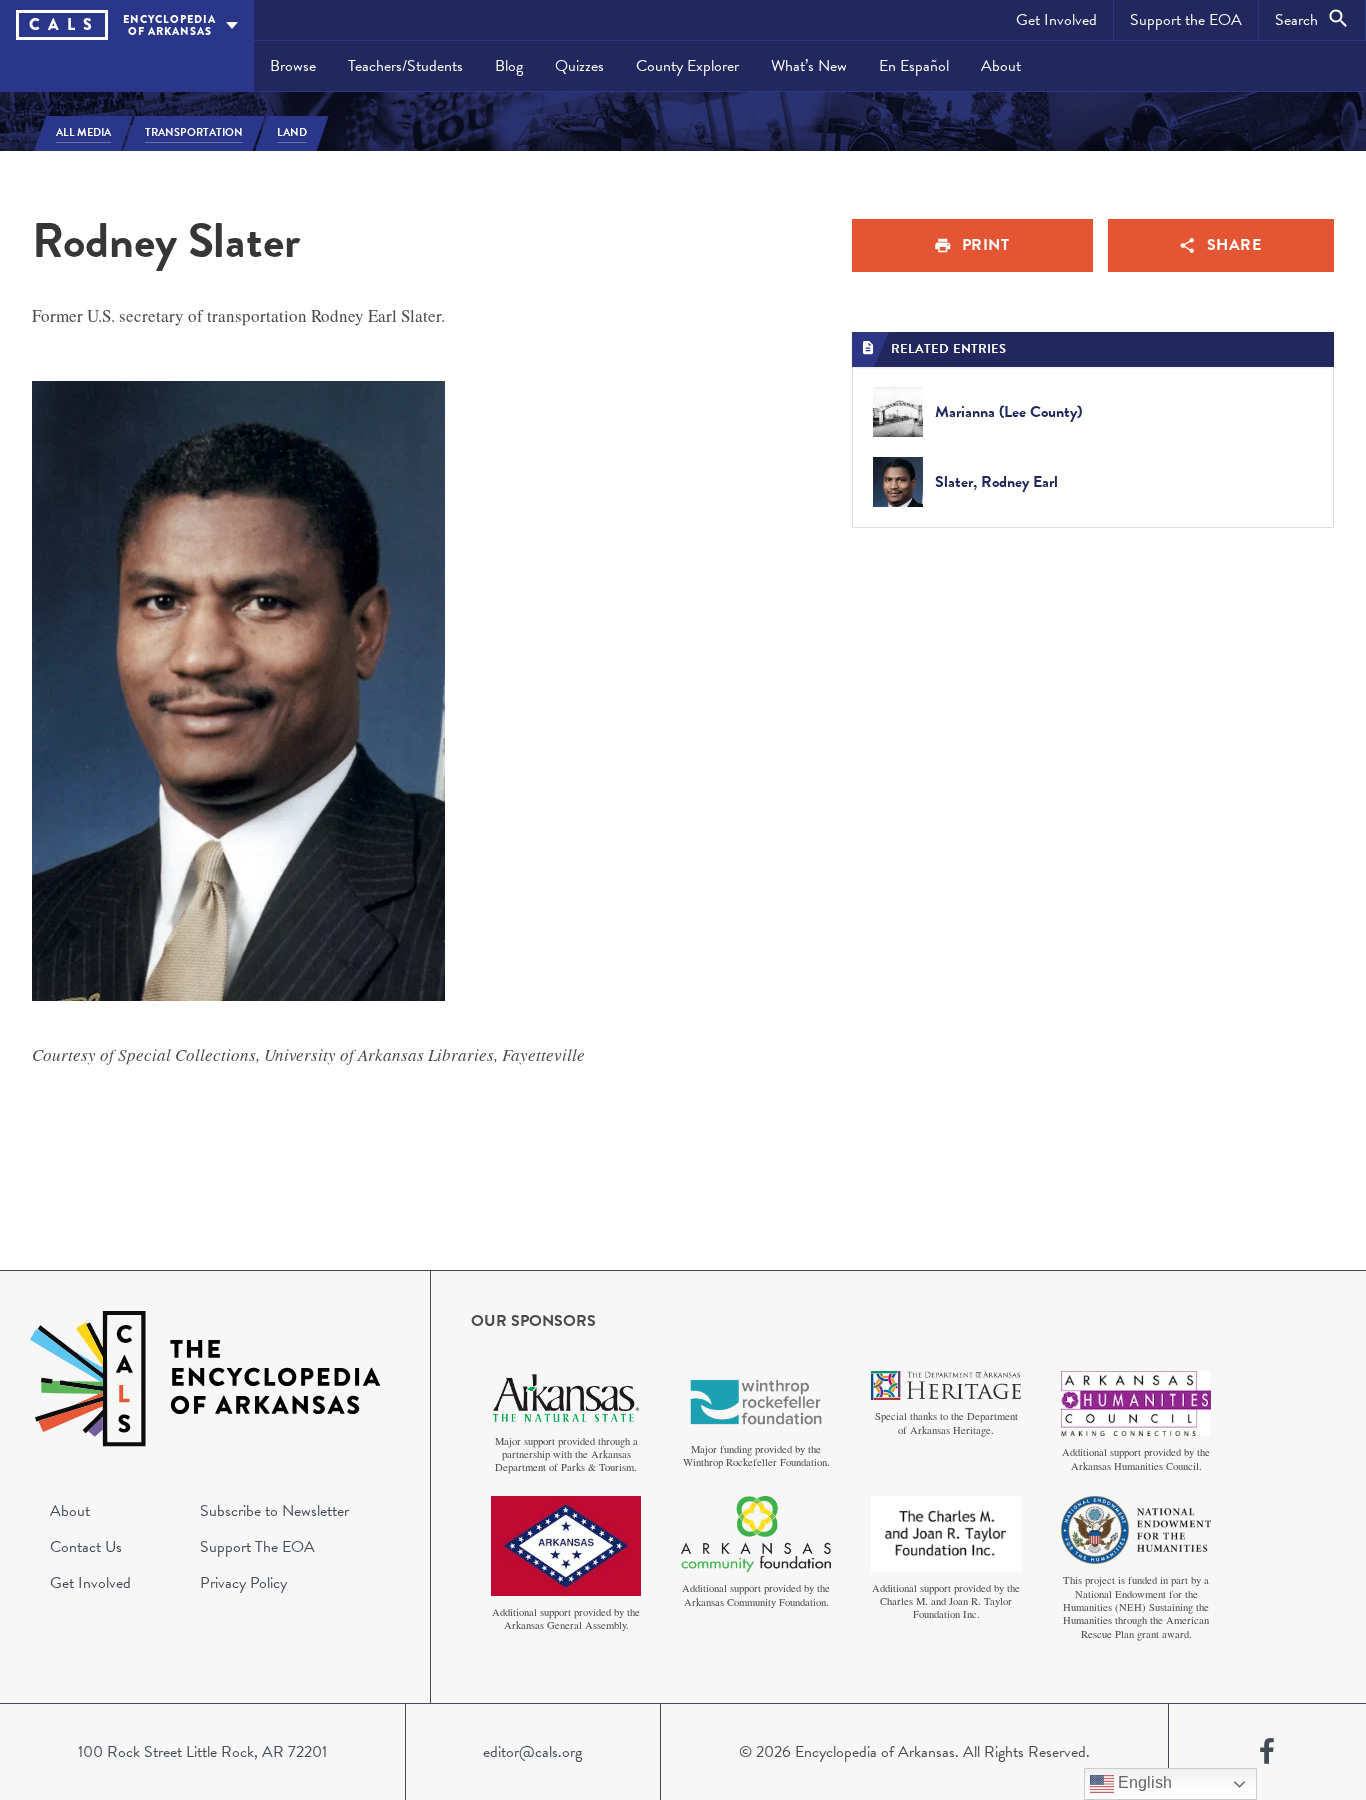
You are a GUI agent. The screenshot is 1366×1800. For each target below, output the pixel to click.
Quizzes (579, 66)
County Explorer (687, 66)
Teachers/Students (405, 66)
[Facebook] (1267, 1752)
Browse (293, 66)
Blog (509, 66)
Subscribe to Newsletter (274, 1511)
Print (986, 245)
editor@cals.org (532, 1752)
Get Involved (1056, 20)
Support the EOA (1186, 20)
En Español (914, 66)
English (1143, 1782)
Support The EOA (257, 1547)
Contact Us (86, 1547)
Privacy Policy (243, 1583)
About (1001, 66)
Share (1234, 245)
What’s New (809, 66)
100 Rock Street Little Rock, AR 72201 (202, 1752)
